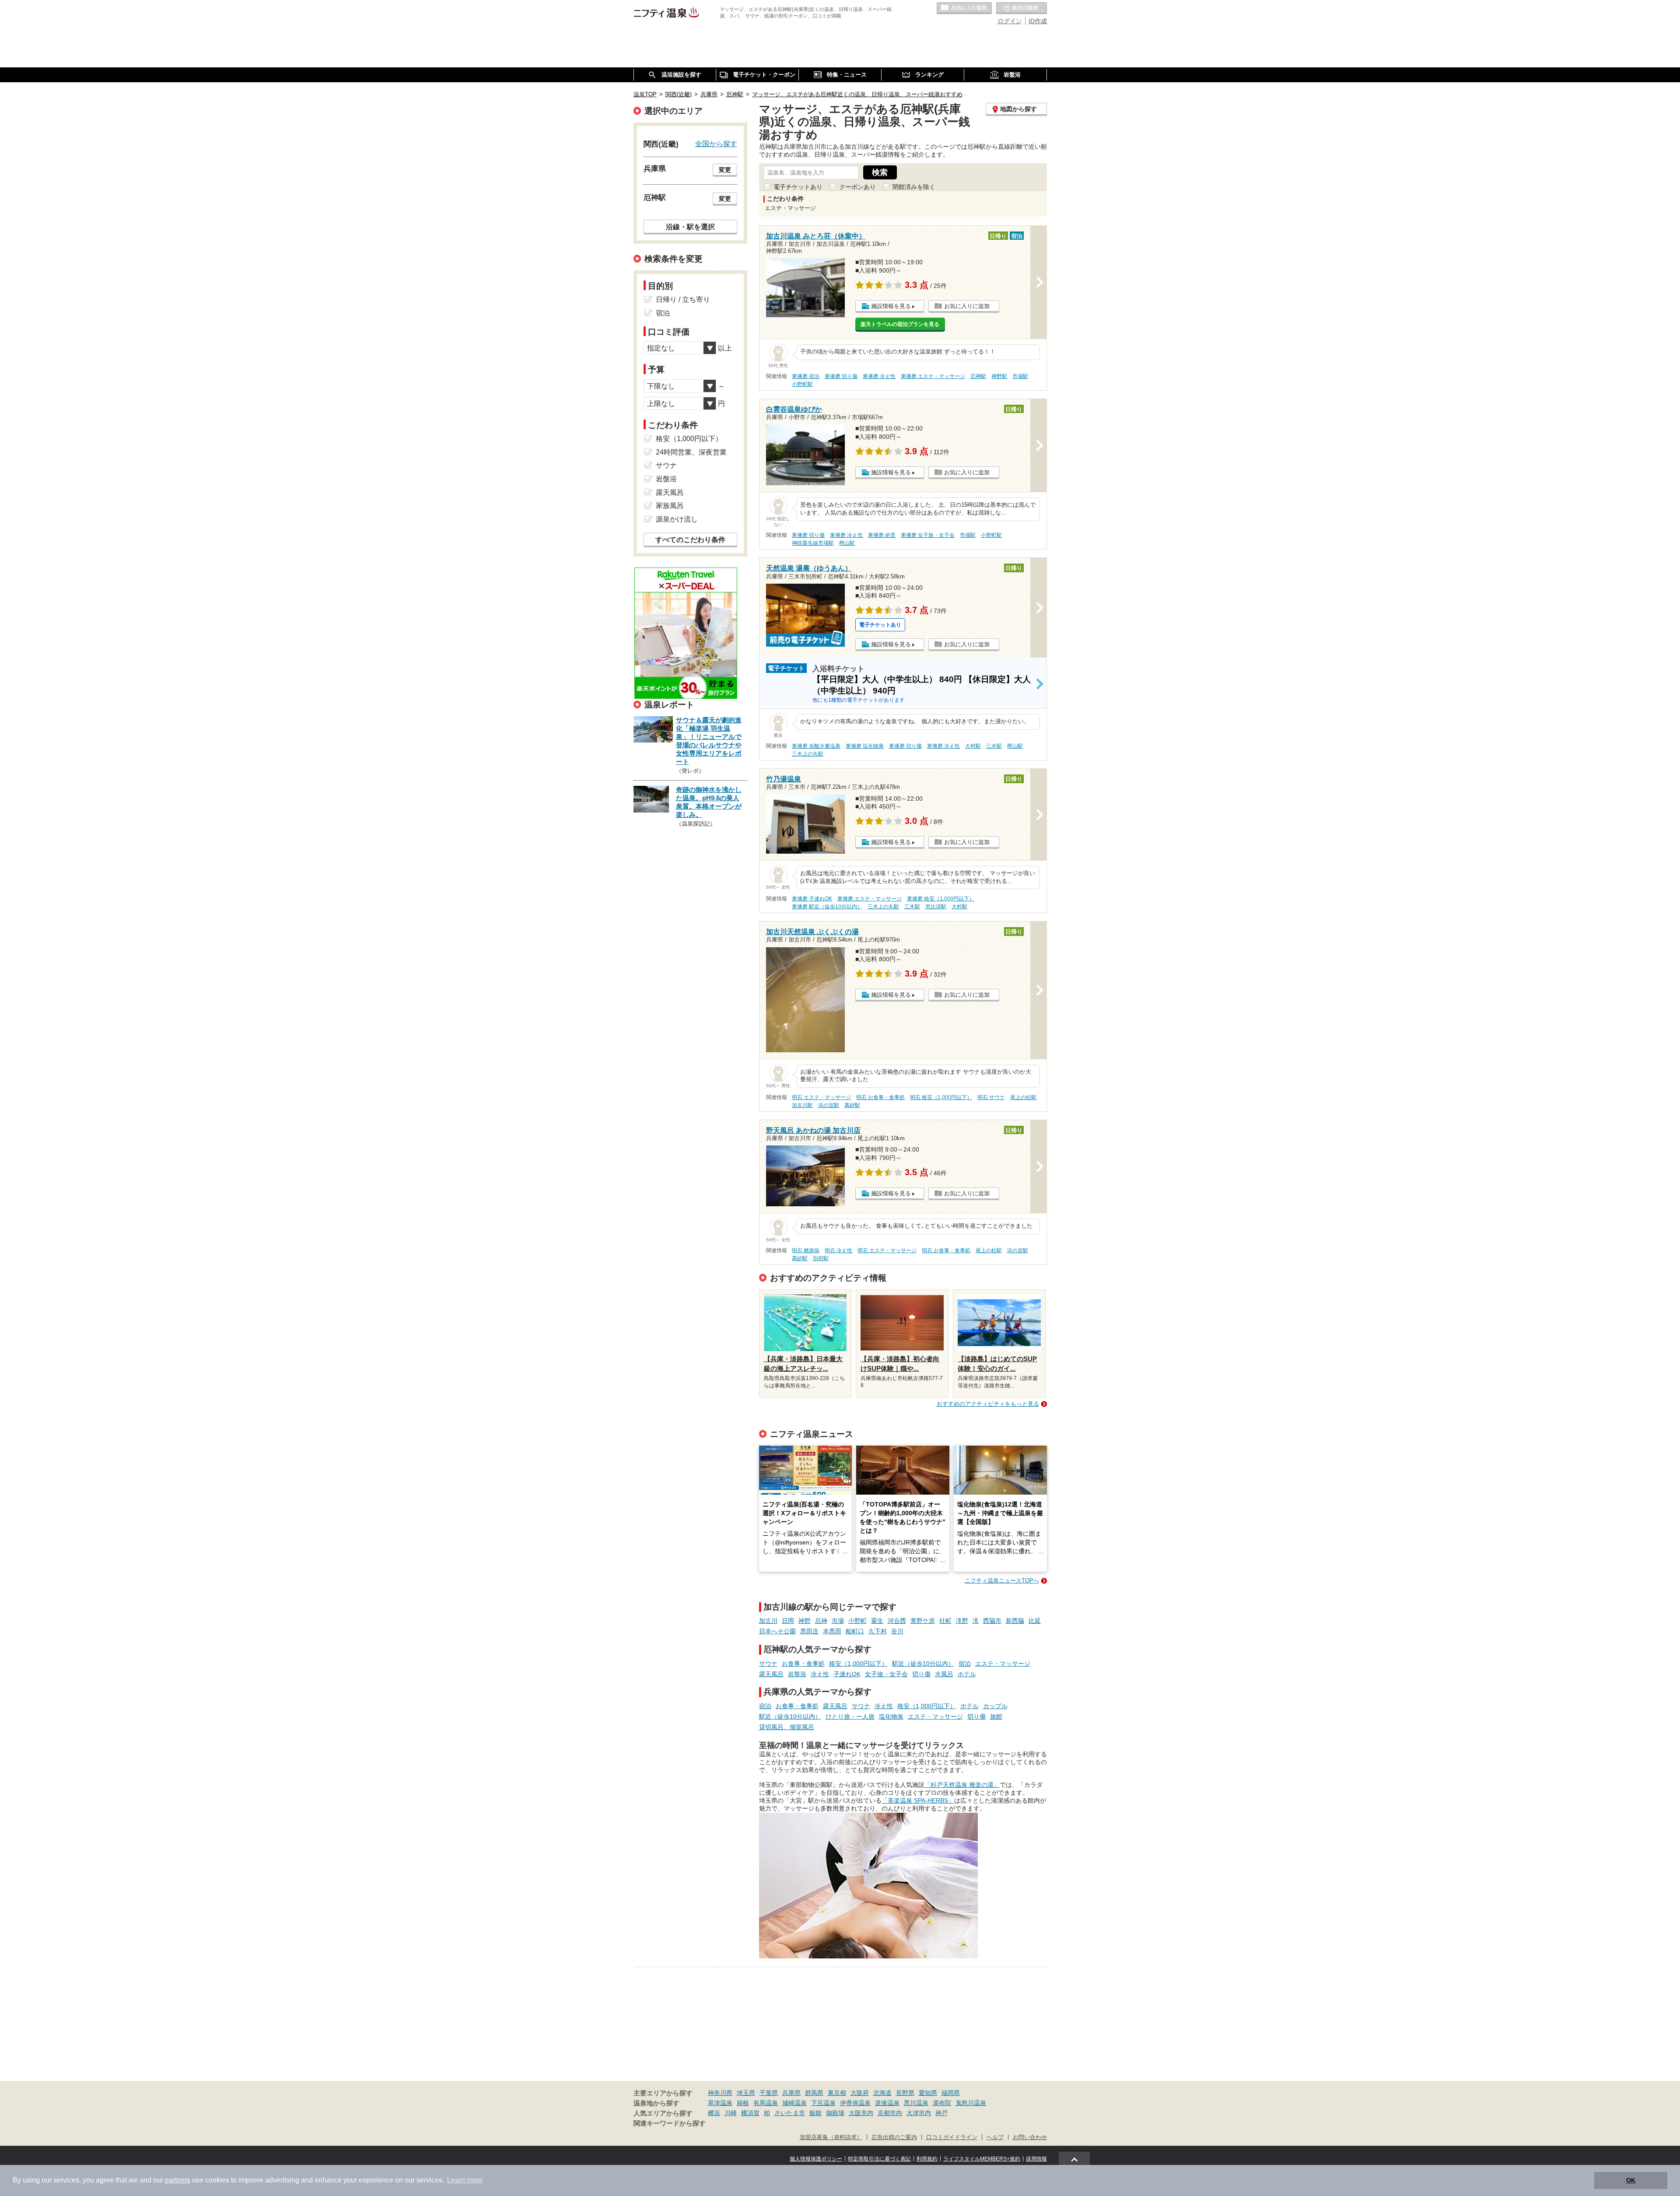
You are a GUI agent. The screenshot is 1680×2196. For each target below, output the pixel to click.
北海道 (882, 2093)
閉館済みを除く (914, 187)
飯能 (815, 2113)
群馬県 (814, 2093)
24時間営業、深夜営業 (691, 452)
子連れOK (847, 1674)
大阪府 (860, 2093)
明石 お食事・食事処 (880, 1097)
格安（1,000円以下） (858, 1664)
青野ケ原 (923, 1621)
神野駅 (999, 376)
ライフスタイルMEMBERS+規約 (982, 2159)
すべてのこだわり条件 (690, 540)
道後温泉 (887, 2103)
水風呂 (944, 1674)
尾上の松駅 (1023, 1097)
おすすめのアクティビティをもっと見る (988, 1404)
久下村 (878, 1631)
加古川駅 (802, 1105)
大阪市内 (861, 2113)
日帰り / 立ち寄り (683, 299)
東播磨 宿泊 (806, 376)
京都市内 (890, 2113)
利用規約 (927, 2159)
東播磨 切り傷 (841, 376)
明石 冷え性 (838, 1250)
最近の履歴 (1022, 8)
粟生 (877, 1621)
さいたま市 (790, 2113)
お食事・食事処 (803, 1664)
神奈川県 (720, 2093)
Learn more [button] (465, 2180)
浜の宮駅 (829, 1105)
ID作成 (1038, 21)
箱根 (743, 2103)
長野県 (905, 2093)
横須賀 (750, 2113)
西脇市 (992, 1621)
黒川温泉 (916, 2103)
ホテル (967, 1674)
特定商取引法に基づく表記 (879, 2159)
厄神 (821, 1621)
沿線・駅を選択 (690, 227)
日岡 (788, 1621)
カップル (995, 1706)
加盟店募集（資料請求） (831, 2137)
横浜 (714, 2113)
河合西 (897, 1621)
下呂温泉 (823, 2103)
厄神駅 (978, 376)
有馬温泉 (766, 2103)
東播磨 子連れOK (812, 899)
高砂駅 (852, 1105)
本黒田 (832, 1631)
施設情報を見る (891, 306)
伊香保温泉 (855, 2103)
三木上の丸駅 (808, 754)
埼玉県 (746, 2093)
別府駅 (821, 1258)
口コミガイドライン (952, 2137)
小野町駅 (802, 384)
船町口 (855, 1631)
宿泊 (965, 1664)
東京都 (837, 2093)
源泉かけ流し (677, 519)
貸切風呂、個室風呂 (787, 1727)
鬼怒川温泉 (971, 2103)
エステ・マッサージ (1003, 1664)
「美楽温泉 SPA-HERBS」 (918, 1800)
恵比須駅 (936, 907)
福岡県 (951, 2093)
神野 (805, 1621)
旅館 (996, 1716)
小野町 (857, 1621)
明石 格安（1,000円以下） (941, 1097)
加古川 (768, 1621)
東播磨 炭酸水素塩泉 (816, 746)
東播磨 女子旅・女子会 (928, 535)
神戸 (941, 2113)
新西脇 (1015, 1621)
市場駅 (1020, 376)
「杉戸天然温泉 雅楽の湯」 (962, 1785)
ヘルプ (995, 2137)
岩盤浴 (797, 1674)
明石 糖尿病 (806, 1250)
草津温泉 (720, 2103)
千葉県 (769, 2093)
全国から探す (716, 144)
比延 (1035, 1621)
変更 (725, 170)
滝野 (962, 1621)
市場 (838, 1621)
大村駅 (973, 746)
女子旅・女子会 (886, 1674)
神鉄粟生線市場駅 (813, 543)
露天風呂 (771, 1674)
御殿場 (835, 2113)
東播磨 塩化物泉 (865, 746)
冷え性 (820, 1674)
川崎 (731, 2113)
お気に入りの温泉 (964, 8)
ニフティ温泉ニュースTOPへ (1002, 1581)
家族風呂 (670, 506)
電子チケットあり (798, 187)
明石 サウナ (991, 1097)
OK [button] (1631, 2180)
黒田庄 (809, 1631)
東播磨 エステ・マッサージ (933, 376)
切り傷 (921, 1674)
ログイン (1010, 21)
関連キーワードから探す (670, 2123)
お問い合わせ (1030, 2137)
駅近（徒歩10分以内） (923, 1664)
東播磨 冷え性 (879, 376)
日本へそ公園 (777, 1631)
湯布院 (942, 2103)
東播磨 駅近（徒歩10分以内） (827, 907)
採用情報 (1036, 2159)
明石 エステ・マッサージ (821, 1097)
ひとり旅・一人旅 (850, 1716)
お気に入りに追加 (967, 306)
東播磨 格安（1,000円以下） (941, 899)
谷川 (897, 1631)
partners (178, 2180)
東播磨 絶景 (882, 535)
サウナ (768, 1664)
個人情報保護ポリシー (816, 2159)
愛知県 (928, 2093)
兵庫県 (791, 2093)
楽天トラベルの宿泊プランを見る (900, 324)
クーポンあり (857, 187)
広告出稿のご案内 (894, 2137)
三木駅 (994, 746)
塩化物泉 (891, 1716)
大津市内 (919, 2113)
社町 (945, 1621)
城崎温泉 (794, 2103)
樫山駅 (847, 543)
